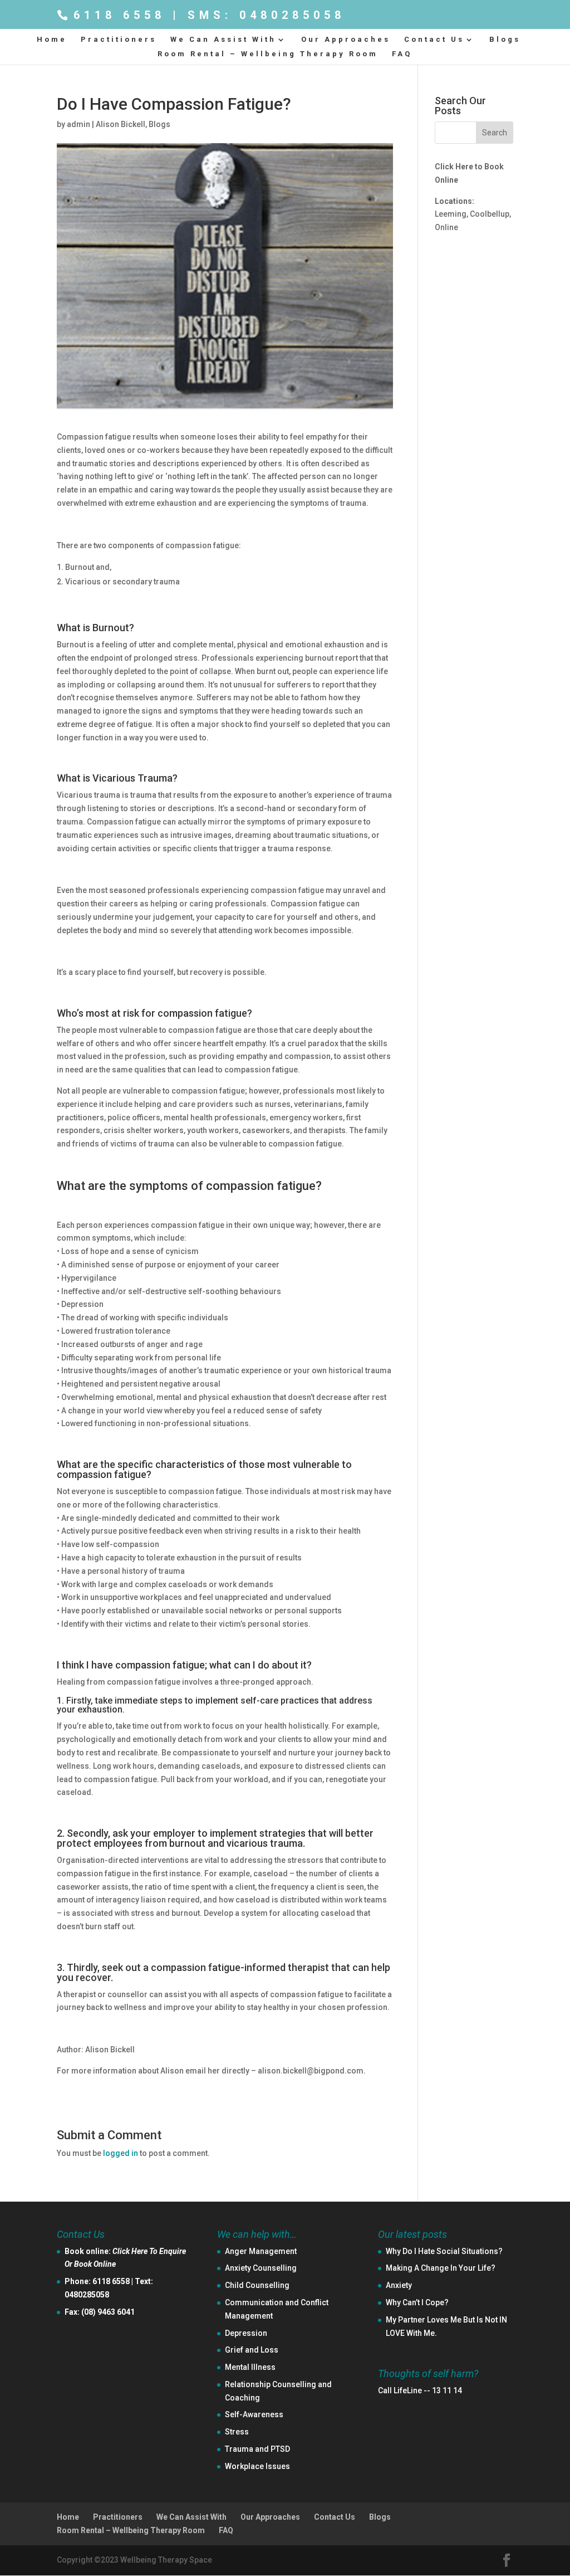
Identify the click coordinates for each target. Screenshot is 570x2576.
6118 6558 (111, 2281)
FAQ (402, 54)
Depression (246, 2333)
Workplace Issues (257, 2466)
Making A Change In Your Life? (441, 2268)
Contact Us (434, 40)
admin (78, 124)
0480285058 (87, 2295)
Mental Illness (250, 2367)
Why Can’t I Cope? (417, 2302)
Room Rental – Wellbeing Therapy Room (268, 54)
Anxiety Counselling (261, 2268)
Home (52, 40)
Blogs (505, 40)
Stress (237, 2432)
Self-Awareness (254, 2414)
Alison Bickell (121, 124)
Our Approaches (346, 40)
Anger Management (261, 2251)
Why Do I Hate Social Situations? (444, 2251)
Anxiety (399, 2285)
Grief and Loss (252, 2350)
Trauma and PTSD (257, 2449)
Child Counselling (257, 2285)
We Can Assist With (223, 40)
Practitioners (119, 40)
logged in (121, 2153)
